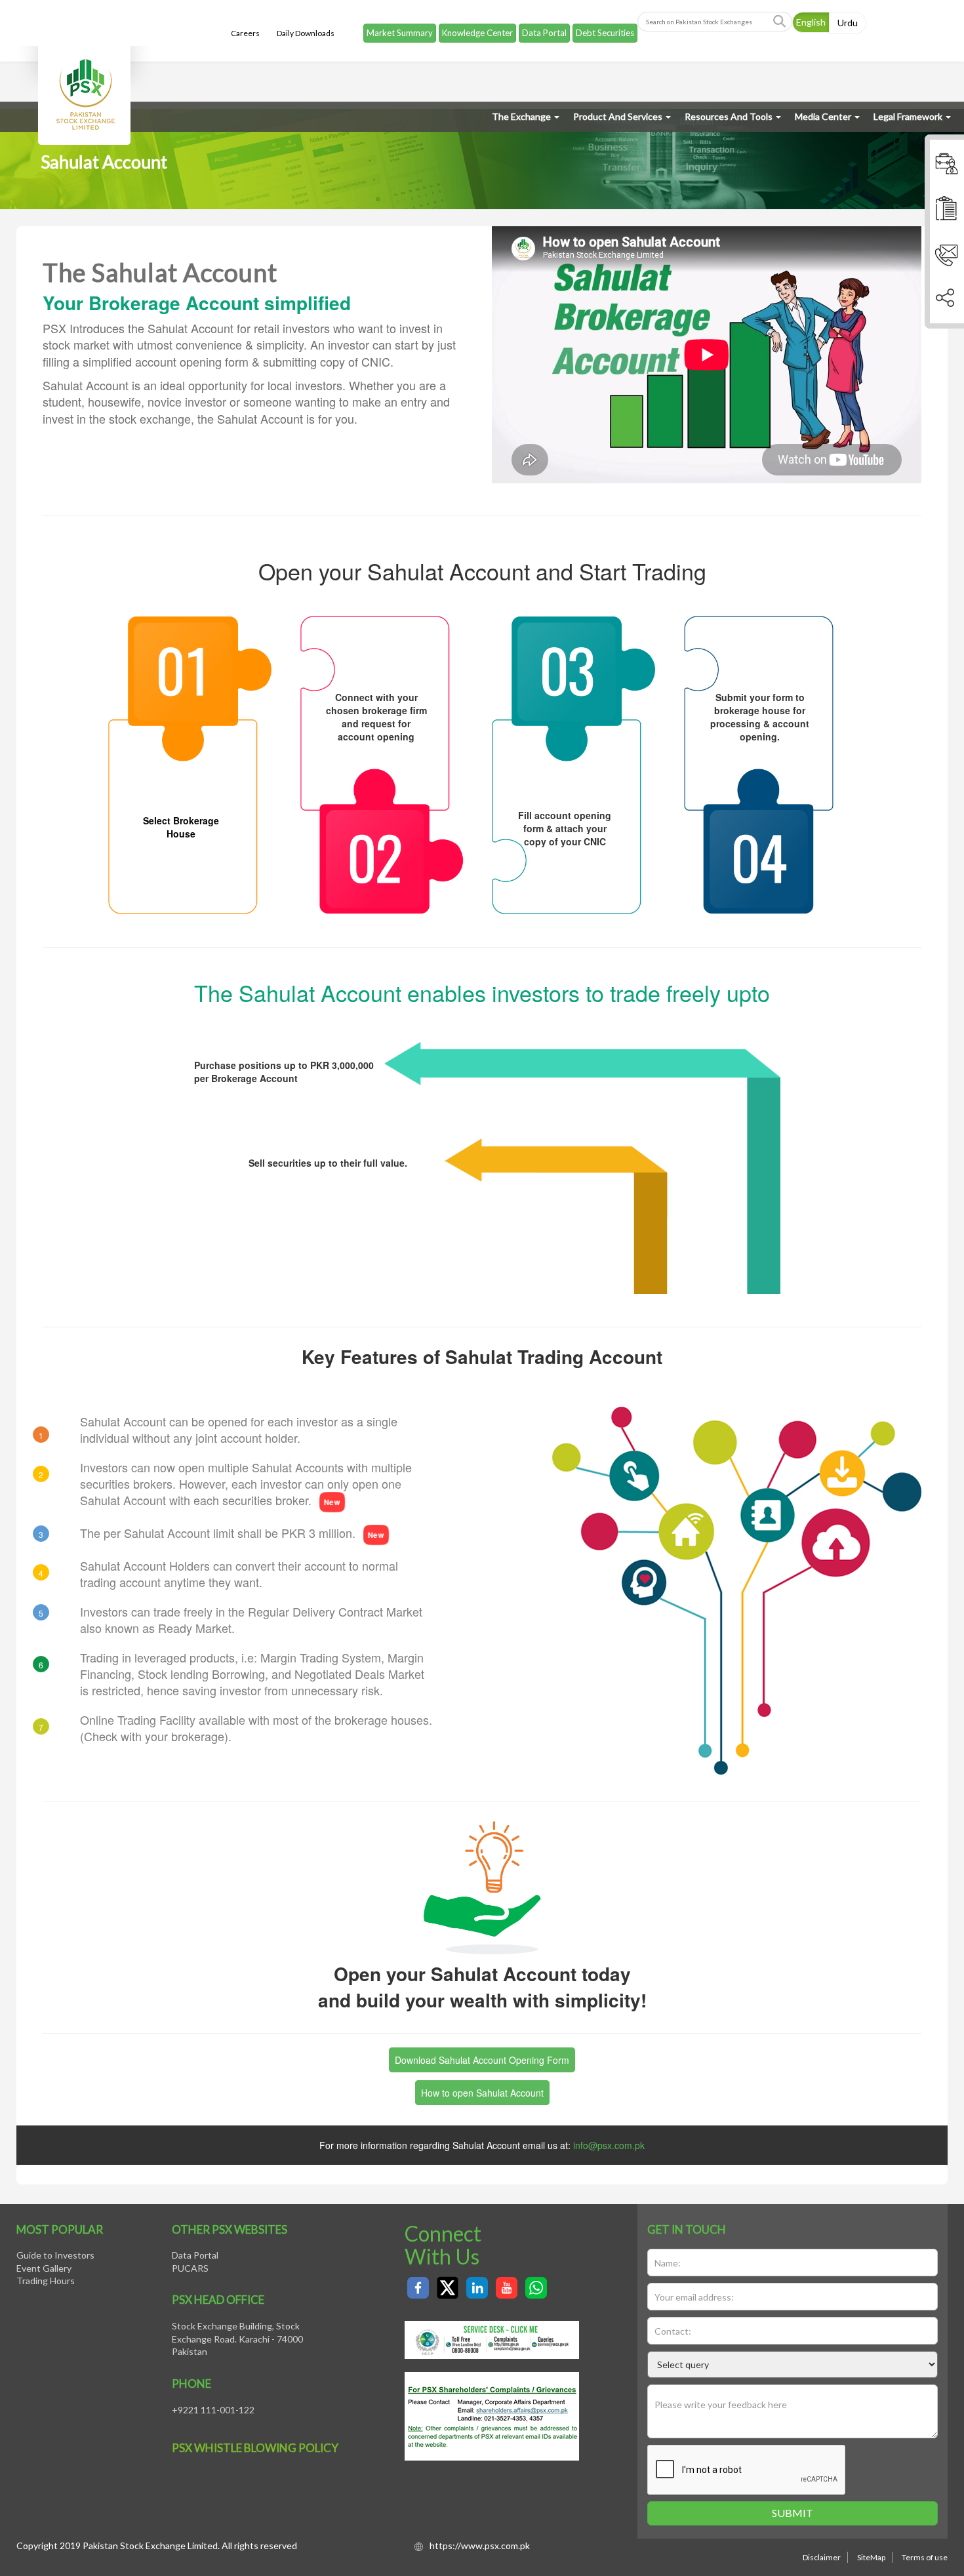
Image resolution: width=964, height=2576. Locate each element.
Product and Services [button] (618, 116)
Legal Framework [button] (908, 116)
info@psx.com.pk (609, 2145)
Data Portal (544, 25)
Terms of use (925, 2557)
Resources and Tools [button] (729, 116)
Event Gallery (44, 2268)
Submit (793, 2513)
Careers (245, 25)
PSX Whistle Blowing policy (255, 2448)
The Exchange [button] (521, 116)
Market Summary (400, 25)
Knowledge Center (477, 25)
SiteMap (871, 2557)
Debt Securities (605, 25)
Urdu (848, 15)
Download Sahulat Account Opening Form (482, 2060)
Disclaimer (822, 2557)
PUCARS (190, 2268)
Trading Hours (46, 2281)
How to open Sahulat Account (482, 2093)
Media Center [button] (823, 116)
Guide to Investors (55, 2255)
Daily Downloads (306, 25)
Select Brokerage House (181, 827)
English (811, 14)
